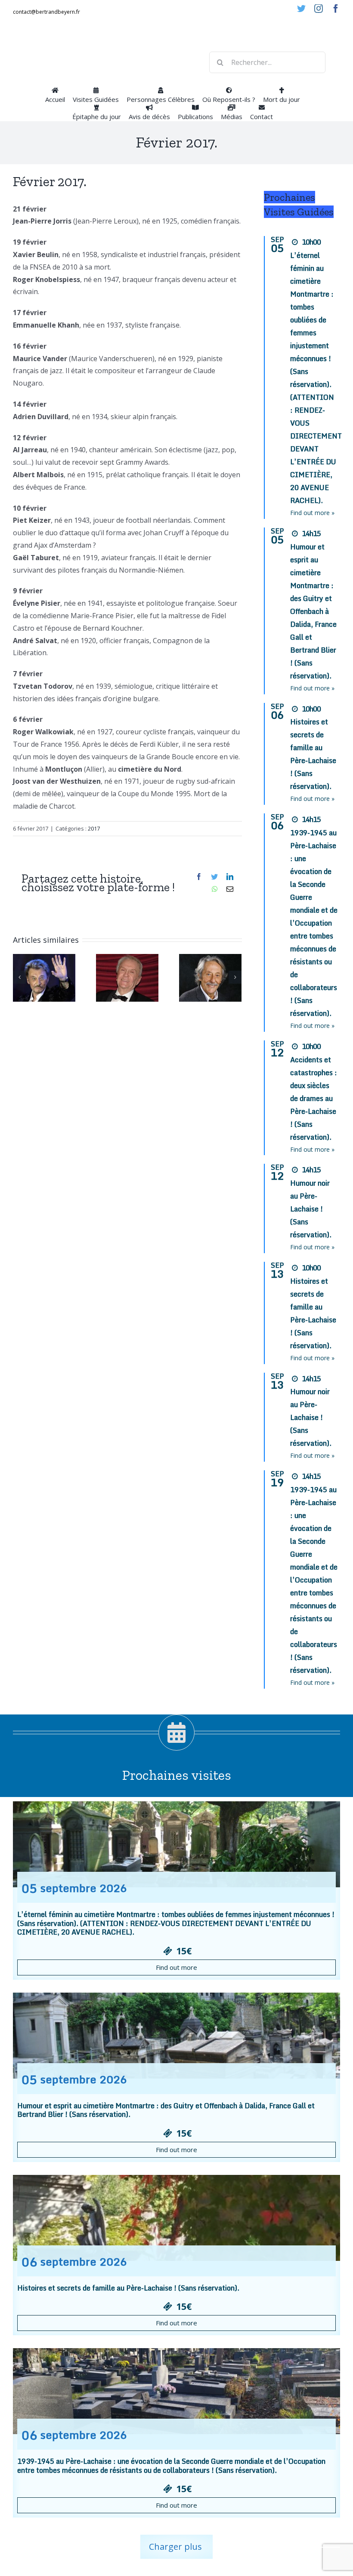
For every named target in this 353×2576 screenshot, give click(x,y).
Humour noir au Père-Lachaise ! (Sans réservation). (311, 1209)
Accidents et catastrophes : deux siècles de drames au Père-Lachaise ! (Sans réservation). (314, 1098)
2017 (94, 828)
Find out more (176, 1967)
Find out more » (312, 513)
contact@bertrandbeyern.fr (46, 12)
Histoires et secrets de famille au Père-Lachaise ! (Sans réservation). (128, 2288)
